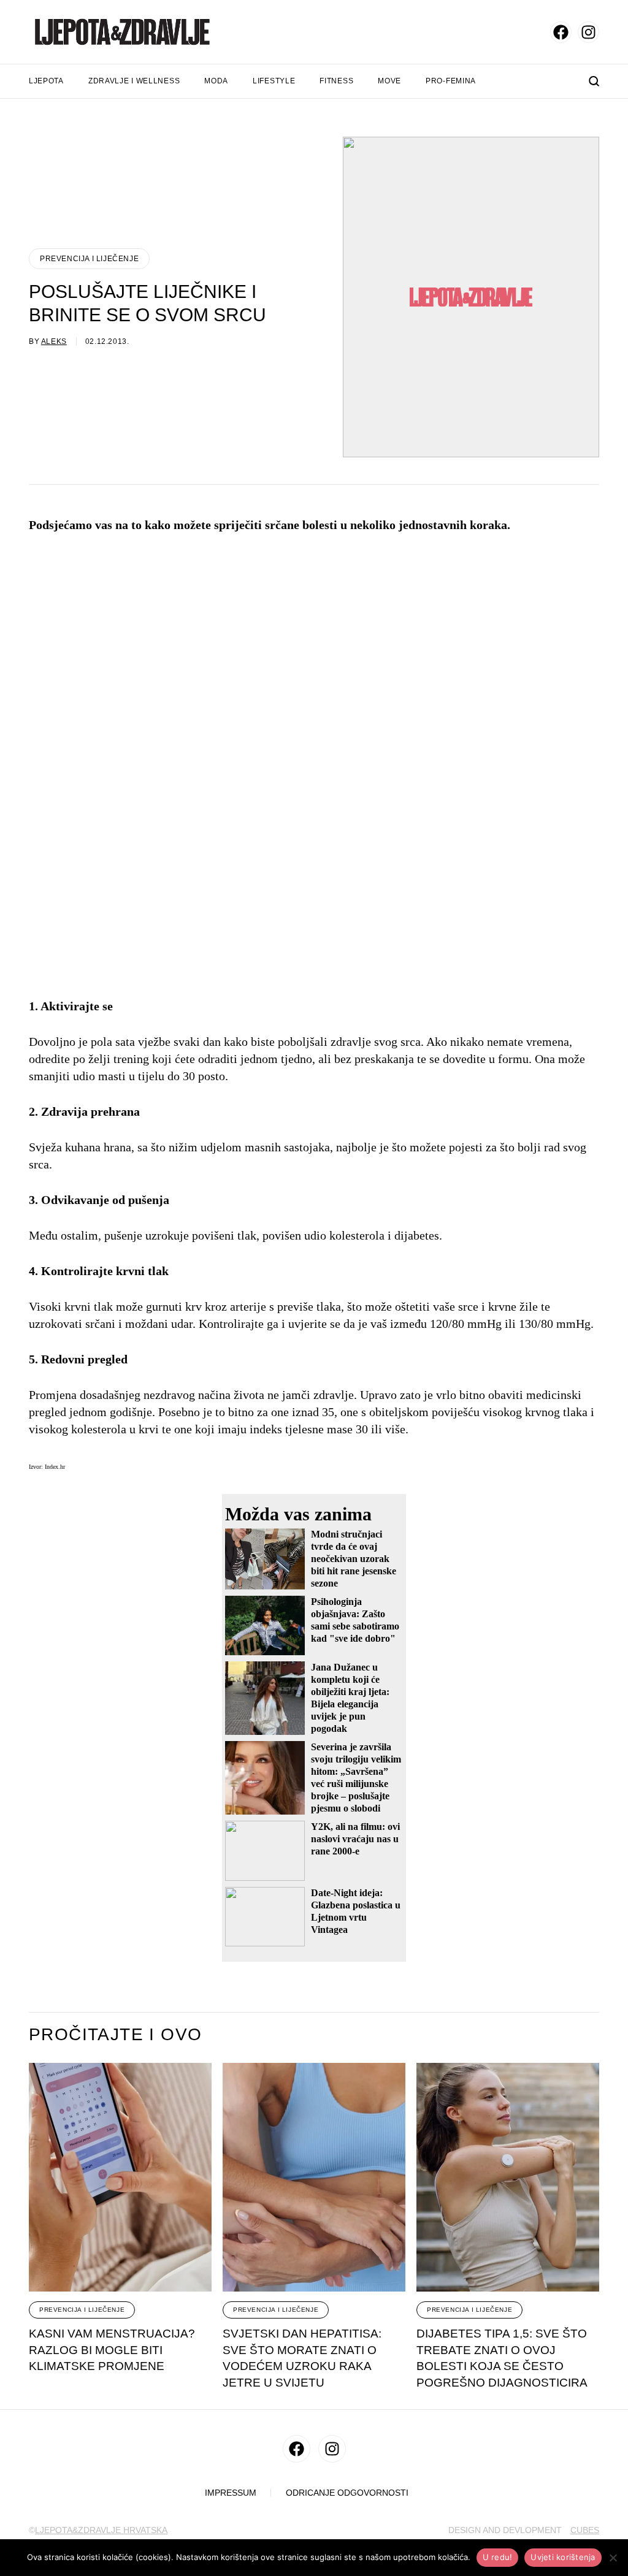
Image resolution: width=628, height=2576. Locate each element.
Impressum (231, 2493)
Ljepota (46, 81)
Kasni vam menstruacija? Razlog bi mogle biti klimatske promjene (112, 2350)
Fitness (336, 81)
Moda (216, 81)
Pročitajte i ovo (115, 2035)
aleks (54, 341)
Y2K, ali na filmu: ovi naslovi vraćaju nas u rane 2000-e (355, 1839)
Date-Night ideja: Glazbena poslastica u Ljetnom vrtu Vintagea (356, 1911)
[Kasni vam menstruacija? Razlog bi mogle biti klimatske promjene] (120, 2177)
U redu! (498, 2557)
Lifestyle (274, 81)
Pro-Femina (451, 81)
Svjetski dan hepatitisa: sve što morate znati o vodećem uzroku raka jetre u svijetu (302, 2358)
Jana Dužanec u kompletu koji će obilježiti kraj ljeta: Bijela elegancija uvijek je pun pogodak (350, 1698)
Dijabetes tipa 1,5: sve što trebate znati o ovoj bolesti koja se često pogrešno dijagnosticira (502, 2358)
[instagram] (588, 32)
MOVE (389, 81)
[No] (613, 2558)
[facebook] (561, 32)
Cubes (585, 2530)
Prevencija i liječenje (89, 259)
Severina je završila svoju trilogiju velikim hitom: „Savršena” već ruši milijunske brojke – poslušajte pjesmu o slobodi (356, 1778)
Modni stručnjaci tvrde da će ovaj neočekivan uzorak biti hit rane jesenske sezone (354, 1559)
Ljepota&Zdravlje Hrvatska (101, 2530)
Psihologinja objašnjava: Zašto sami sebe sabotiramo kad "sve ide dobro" (355, 1620)
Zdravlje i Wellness (134, 81)
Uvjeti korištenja (563, 2557)
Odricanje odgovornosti (347, 2493)
